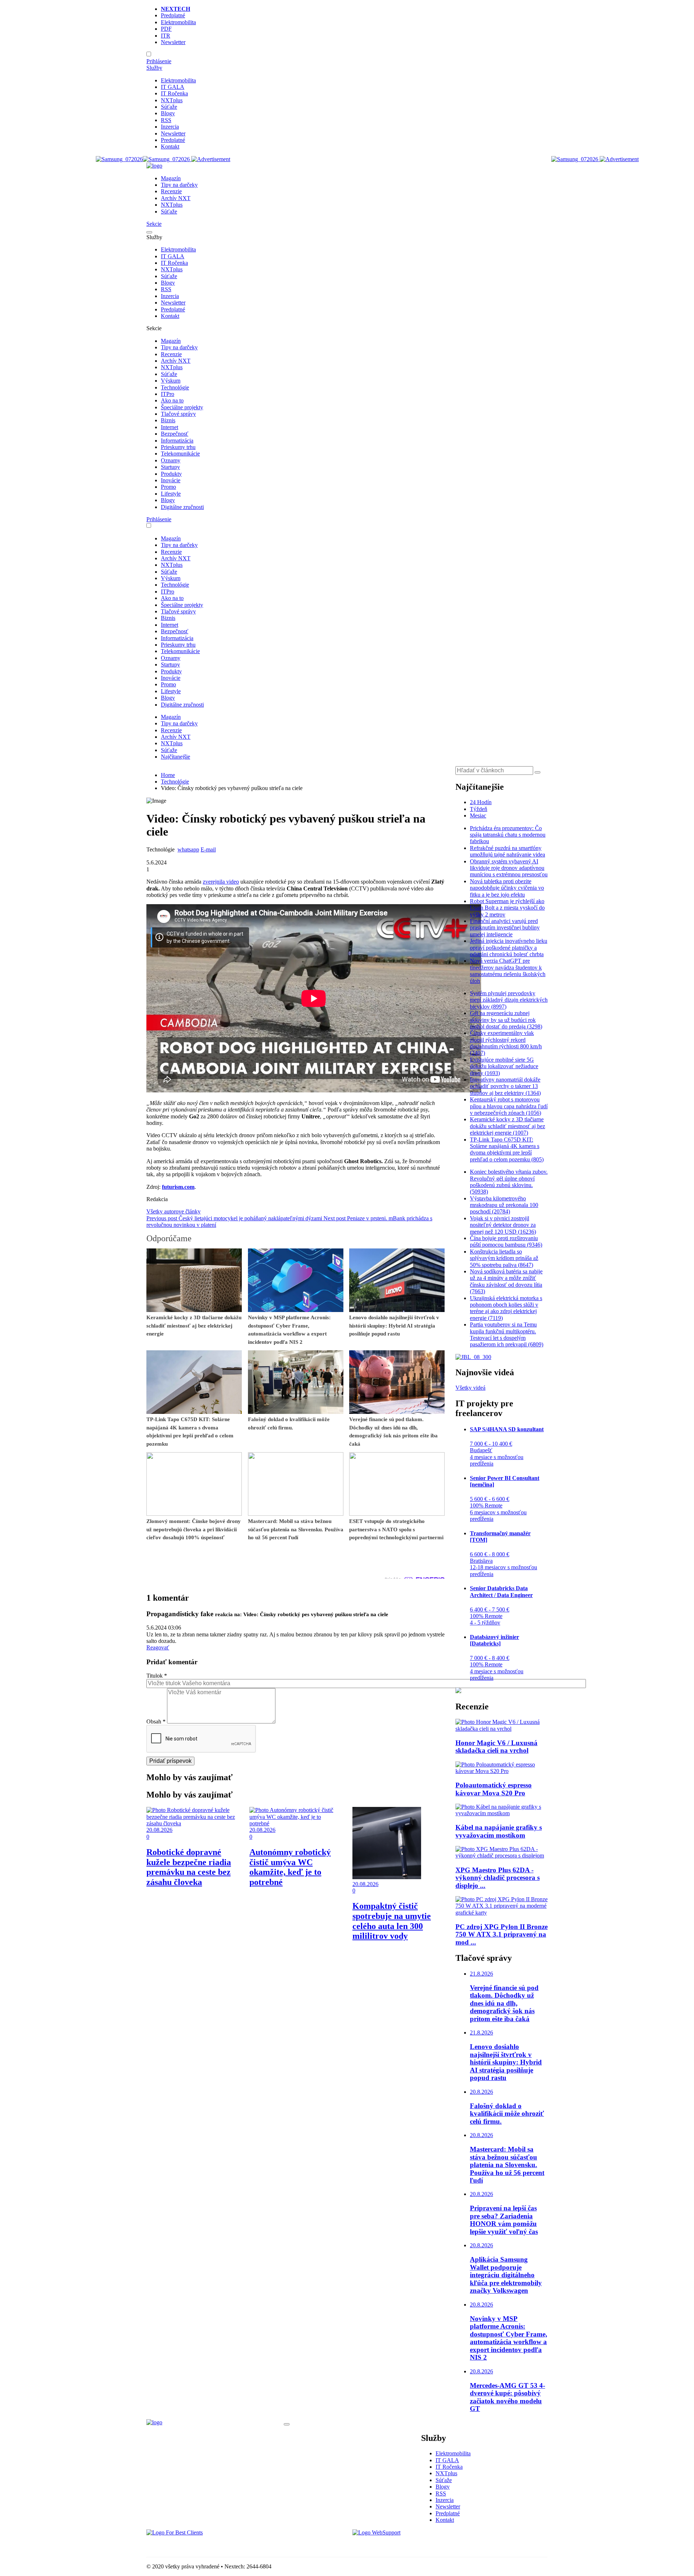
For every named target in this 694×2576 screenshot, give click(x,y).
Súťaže (169, 107)
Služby (154, 68)
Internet (170, 427)
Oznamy (171, 460)
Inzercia (170, 127)
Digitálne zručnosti (182, 507)
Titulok (157, 1676)
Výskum (171, 381)
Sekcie (154, 224)
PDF (166, 29)
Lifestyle (171, 494)
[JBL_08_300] (473, 1357)
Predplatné (173, 15)
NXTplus (172, 100)
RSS (166, 120)
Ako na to (172, 400)
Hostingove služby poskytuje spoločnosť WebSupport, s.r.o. (421, 2545)
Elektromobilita (178, 22)
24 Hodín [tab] (481, 802)
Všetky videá (470, 1388)
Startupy (170, 467)
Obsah (156, 1721)
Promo (168, 487)
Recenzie (171, 191)
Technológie (175, 387)
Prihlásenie (159, 61)
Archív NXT (176, 198)
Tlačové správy (178, 414)
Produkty (171, 474)
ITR (166, 36)
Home (168, 775)
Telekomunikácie (180, 454)
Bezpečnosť (175, 434)
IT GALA (173, 87)
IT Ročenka (174, 93)
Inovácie (171, 480)
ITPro (168, 394)
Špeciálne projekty (182, 407)
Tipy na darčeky (179, 185)
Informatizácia (177, 441)
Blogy (168, 113)
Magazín (171, 178)
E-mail (208, 849)
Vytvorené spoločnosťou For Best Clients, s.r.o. (200, 2545)
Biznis (168, 420)
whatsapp (188, 849)
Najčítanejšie (175, 757)
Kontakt (170, 146)
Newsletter (173, 42)
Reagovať (158, 1647)
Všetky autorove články (173, 1211)
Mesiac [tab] (478, 815)
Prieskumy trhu (178, 447)
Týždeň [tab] (479, 809)
